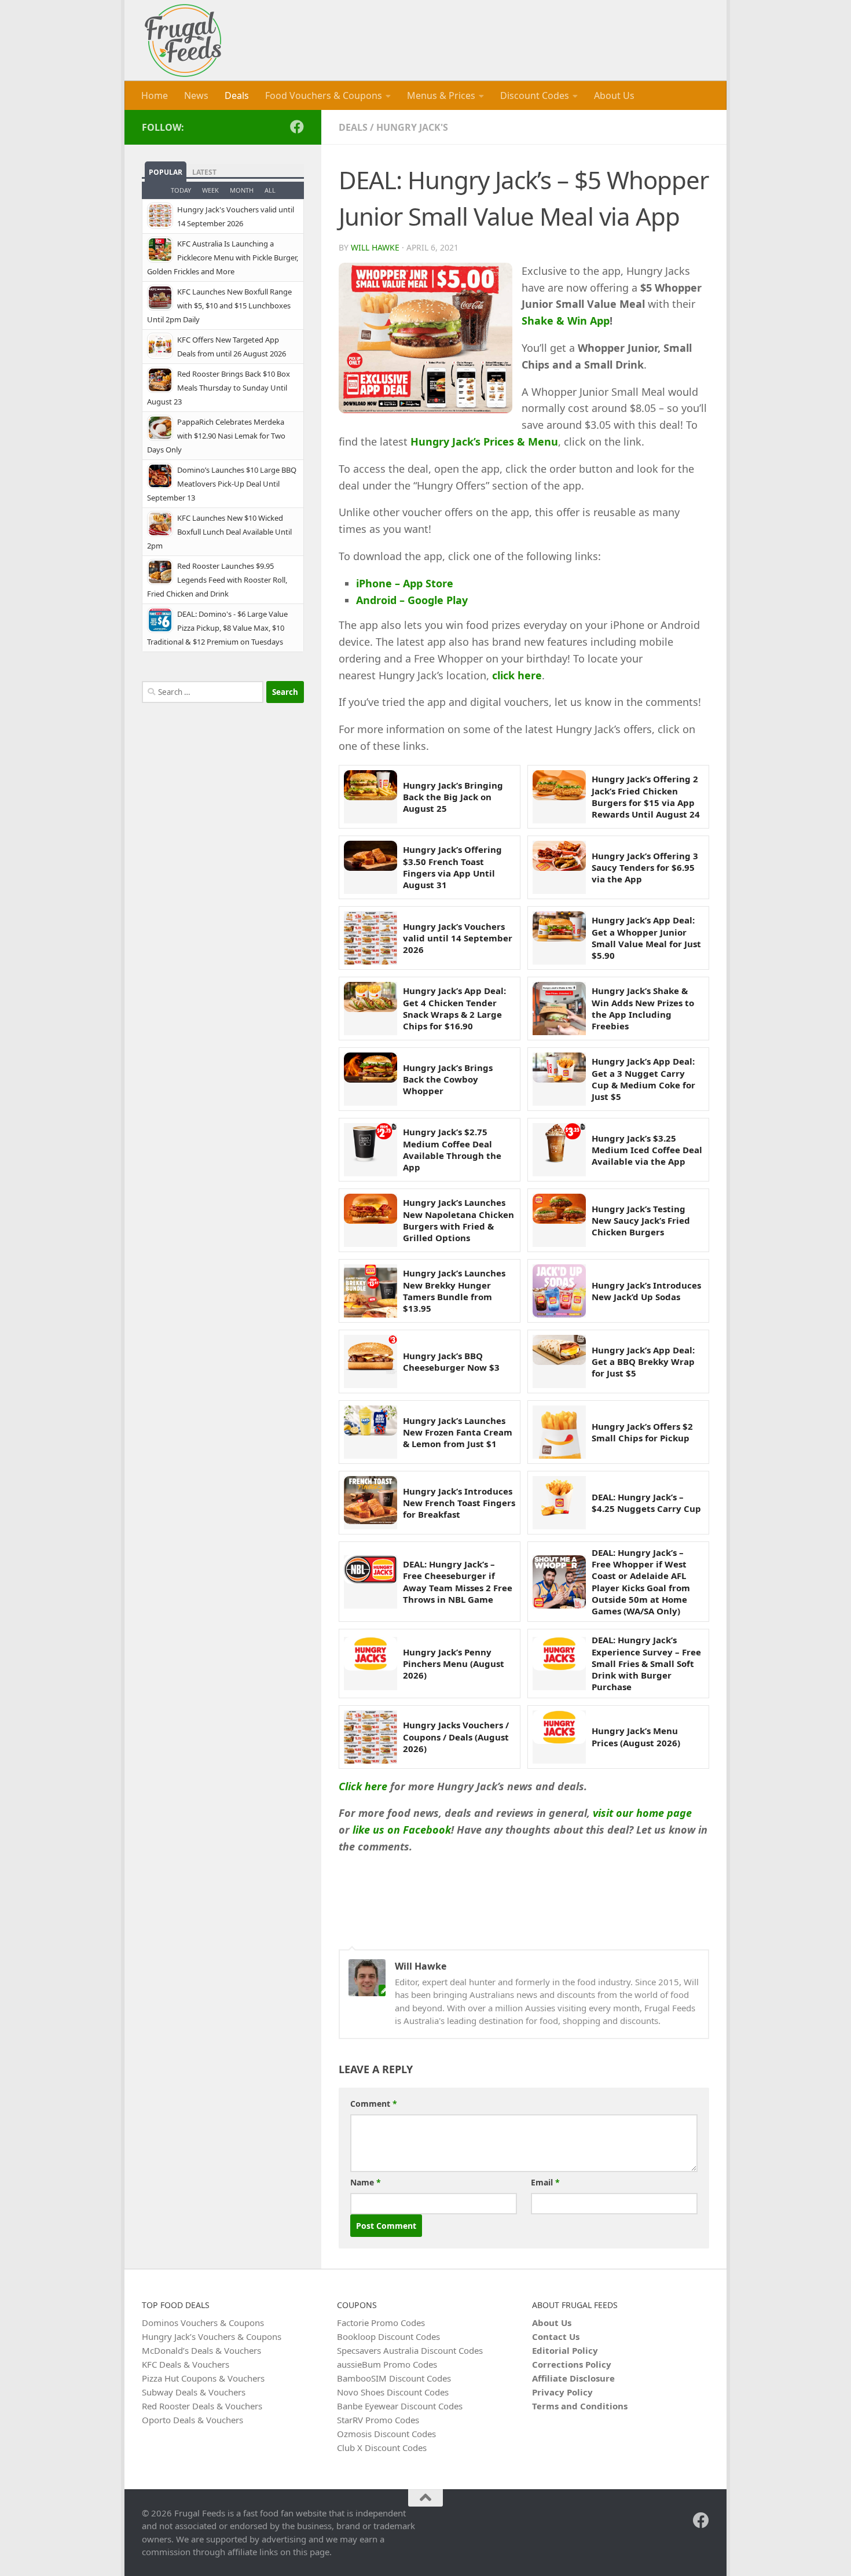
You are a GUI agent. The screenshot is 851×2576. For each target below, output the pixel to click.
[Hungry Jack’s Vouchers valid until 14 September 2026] (371, 938)
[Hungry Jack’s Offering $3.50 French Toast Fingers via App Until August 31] (371, 867)
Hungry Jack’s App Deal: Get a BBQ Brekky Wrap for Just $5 (643, 1362)
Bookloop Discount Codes (388, 2336)
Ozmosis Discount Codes (386, 2434)
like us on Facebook (402, 1830)
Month (242, 190)
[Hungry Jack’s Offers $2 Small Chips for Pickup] (559, 1432)
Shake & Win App (566, 321)
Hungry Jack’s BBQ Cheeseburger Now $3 (451, 1361)
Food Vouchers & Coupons (324, 95)
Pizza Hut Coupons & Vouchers (203, 2378)
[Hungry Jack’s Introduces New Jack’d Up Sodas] (559, 1291)
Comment (374, 2104)
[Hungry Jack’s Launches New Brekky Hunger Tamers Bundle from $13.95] (371, 1291)
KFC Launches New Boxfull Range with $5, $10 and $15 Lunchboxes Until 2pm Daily (219, 306)
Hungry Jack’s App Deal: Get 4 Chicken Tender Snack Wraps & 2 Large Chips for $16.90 (454, 1008)
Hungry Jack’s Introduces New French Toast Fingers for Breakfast (459, 1503)
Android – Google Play (412, 600)
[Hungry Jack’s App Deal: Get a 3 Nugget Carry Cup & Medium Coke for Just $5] (559, 1079)
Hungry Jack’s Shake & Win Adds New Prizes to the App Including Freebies (643, 1008)
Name (366, 2182)
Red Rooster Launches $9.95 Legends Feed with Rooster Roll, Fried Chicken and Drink (217, 580)
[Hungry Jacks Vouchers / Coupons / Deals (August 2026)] (371, 1737)
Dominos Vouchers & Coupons (203, 2323)
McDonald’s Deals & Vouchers (201, 2350)
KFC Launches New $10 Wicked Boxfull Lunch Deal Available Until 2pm (219, 532)
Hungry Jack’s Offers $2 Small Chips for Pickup (642, 1432)
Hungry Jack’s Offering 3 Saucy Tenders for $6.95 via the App (645, 868)
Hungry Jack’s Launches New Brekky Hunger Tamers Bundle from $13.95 (454, 1291)
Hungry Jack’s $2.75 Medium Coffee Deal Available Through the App (452, 1149)
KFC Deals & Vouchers (186, 2364)
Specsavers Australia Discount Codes (410, 2350)
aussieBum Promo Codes (387, 2364)
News (196, 95)
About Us (614, 95)
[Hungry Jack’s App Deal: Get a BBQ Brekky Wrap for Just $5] (559, 1361)
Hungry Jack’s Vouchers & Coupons (212, 2336)
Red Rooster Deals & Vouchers (202, 2406)
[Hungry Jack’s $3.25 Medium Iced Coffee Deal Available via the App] (559, 1150)
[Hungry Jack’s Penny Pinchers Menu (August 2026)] (371, 1664)
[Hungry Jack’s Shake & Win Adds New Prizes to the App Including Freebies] (559, 1009)
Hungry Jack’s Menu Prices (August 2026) (636, 1736)
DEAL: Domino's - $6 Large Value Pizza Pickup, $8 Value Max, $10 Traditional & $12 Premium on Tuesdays (217, 628)
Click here (363, 1786)
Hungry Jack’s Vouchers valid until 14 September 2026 (458, 938)
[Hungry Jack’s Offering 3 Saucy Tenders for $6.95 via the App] (559, 867)
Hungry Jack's (412, 127)
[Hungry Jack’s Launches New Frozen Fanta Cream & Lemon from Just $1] (371, 1432)
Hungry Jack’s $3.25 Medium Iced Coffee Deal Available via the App (647, 1150)
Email (545, 2182)
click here (517, 675)
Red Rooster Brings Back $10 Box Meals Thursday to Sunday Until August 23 (219, 388)
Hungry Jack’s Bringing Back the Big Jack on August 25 (453, 797)
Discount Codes (535, 95)
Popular (166, 172)
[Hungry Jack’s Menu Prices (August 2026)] (559, 1737)
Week (210, 190)
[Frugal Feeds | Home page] (183, 41)
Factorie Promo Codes (381, 2323)
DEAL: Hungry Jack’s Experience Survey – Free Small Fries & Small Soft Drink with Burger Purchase (646, 1663)
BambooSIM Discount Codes (394, 2378)
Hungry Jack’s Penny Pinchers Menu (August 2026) (454, 1664)
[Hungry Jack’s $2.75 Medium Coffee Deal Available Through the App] (371, 1150)
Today (181, 190)
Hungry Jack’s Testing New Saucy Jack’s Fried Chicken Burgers (641, 1221)
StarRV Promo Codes (378, 2420)
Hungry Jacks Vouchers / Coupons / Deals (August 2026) (456, 1737)
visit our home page (642, 1813)
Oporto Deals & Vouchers (192, 2420)
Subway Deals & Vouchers (194, 2392)
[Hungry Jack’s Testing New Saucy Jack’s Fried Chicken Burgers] (559, 1220)
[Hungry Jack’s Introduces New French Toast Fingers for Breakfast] (371, 1503)
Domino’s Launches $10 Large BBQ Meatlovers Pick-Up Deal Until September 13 (222, 484)
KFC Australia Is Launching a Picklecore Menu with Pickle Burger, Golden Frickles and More (223, 257)
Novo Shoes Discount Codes (393, 2392)
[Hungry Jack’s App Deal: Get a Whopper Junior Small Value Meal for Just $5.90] (559, 938)
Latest (204, 172)
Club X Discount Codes (382, 2448)
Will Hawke (375, 247)
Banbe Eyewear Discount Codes (400, 2406)
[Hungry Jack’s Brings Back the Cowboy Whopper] (371, 1079)
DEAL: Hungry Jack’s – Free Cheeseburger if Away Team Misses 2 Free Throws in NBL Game (458, 1582)
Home (155, 95)
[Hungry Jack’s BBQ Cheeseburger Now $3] (371, 1361)
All (270, 190)
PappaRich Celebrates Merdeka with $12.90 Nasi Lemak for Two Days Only (216, 436)
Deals (237, 95)
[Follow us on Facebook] (297, 127)
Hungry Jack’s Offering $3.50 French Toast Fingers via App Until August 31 (452, 867)
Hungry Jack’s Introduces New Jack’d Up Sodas (646, 1291)
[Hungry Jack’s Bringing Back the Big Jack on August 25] (371, 797)
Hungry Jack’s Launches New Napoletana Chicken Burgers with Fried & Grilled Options (458, 1220)
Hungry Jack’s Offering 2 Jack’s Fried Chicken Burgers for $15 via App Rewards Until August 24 (646, 796)
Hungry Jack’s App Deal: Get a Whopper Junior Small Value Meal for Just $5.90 (646, 938)
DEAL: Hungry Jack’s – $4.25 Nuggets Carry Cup (646, 1503)
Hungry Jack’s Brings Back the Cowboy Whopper (448, 1079)
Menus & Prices (441, 95)
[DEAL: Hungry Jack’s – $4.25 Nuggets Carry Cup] (559, 1503)
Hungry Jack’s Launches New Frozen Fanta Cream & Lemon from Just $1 (458, 1432)
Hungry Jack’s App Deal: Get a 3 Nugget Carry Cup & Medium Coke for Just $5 (643, 1079)
